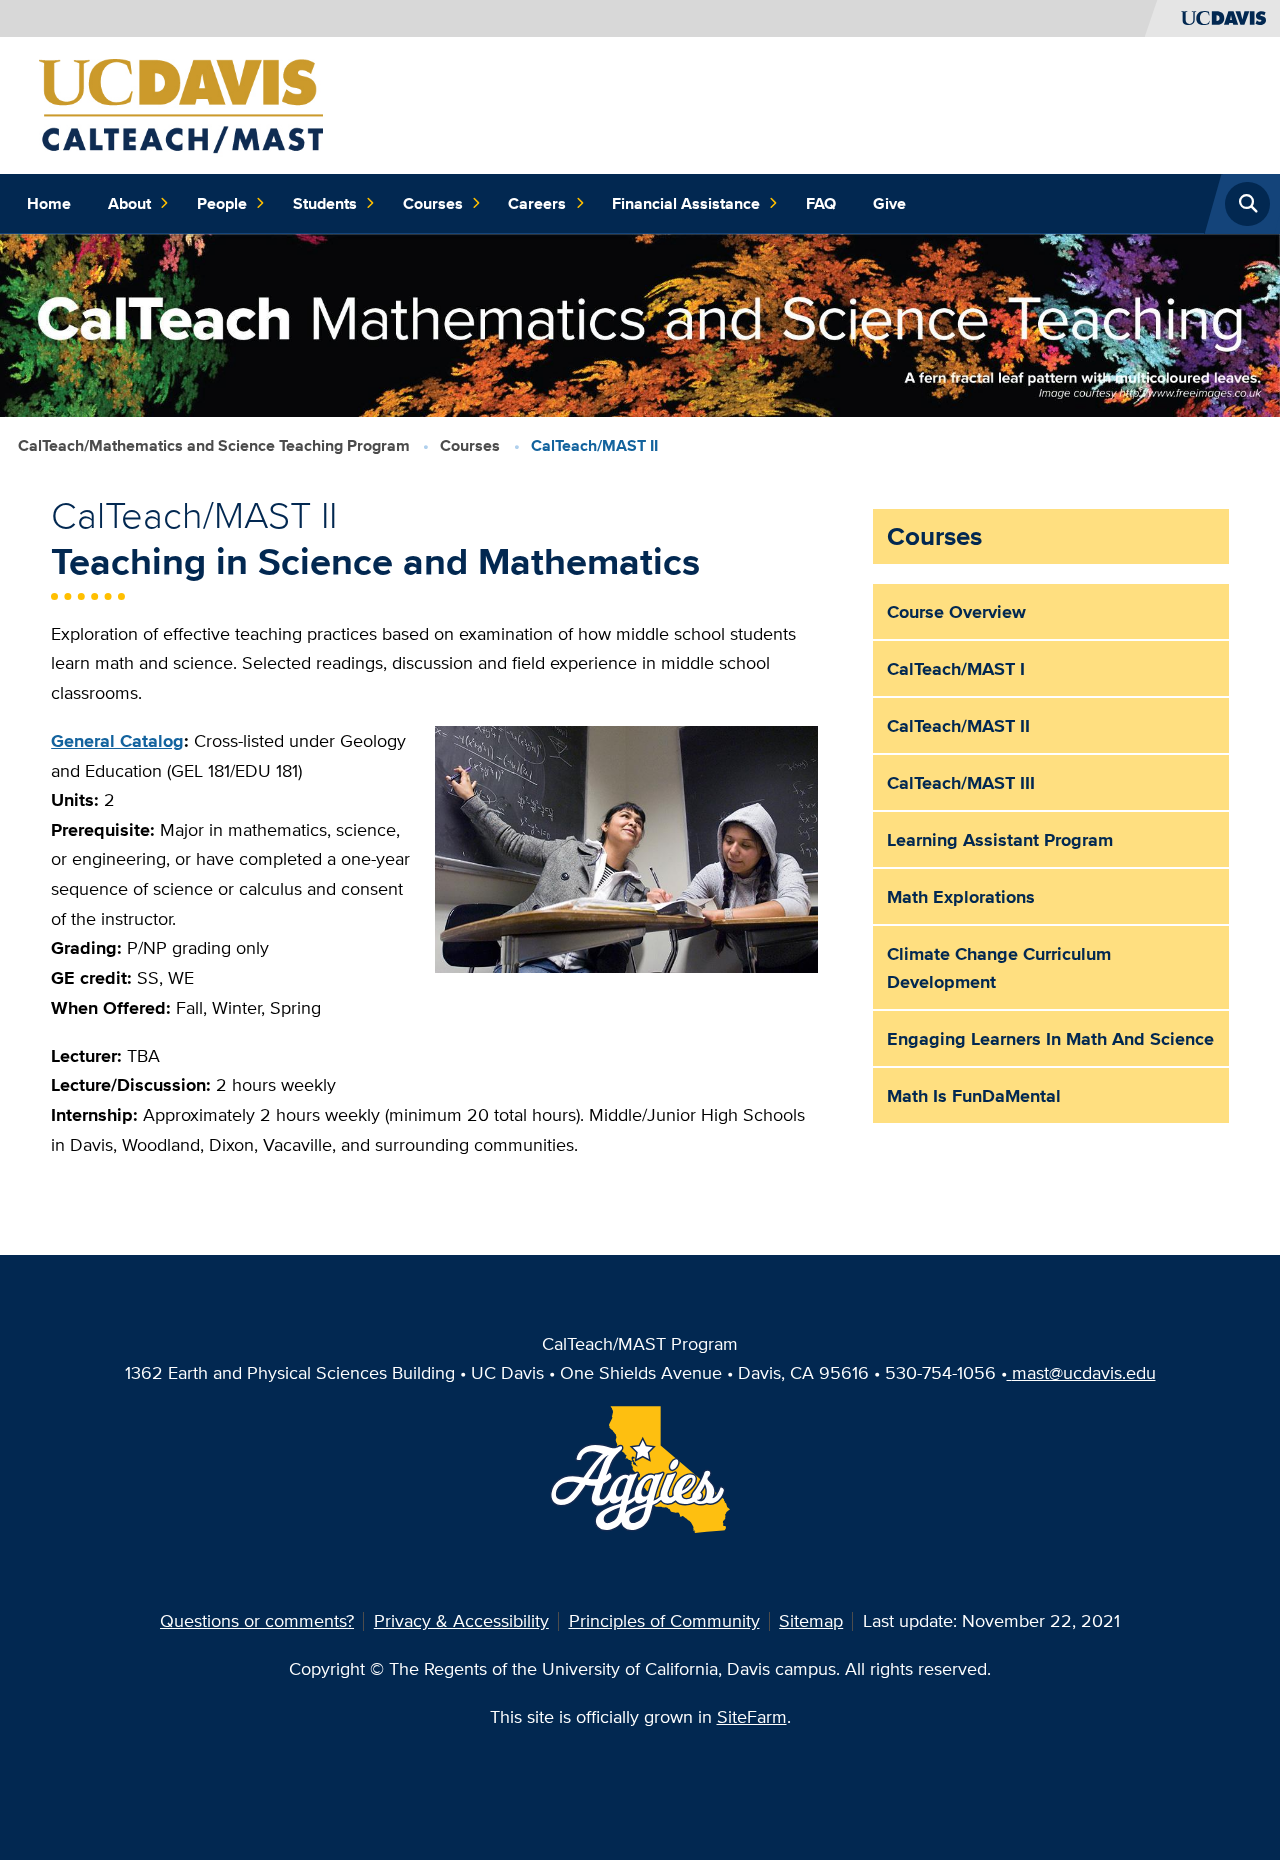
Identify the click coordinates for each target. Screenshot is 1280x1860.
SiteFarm (752, 1716)
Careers (537, 203)
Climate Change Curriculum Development (999, 967)
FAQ (821, 203)
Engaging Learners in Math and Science (1050, 1038)
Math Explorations (961, 896)
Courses (433, 203)
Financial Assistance (686, 203)
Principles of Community (664, 1620)
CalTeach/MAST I (956, 668)
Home (49, 203)
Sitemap (811, 1620)
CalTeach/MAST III (961, 782)
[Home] (183, 103)
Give (889, 203)
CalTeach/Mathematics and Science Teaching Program (214, 445)
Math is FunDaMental (974, 1095)
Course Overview (956, 611)
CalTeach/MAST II (958, 725)
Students (325, 203)
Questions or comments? (257, 1620)
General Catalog (117, 740)
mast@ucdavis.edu (1084, 1372)
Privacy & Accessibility (461, 1620)
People (222, 203)
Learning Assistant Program (1000, 839)
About (129, 203)
